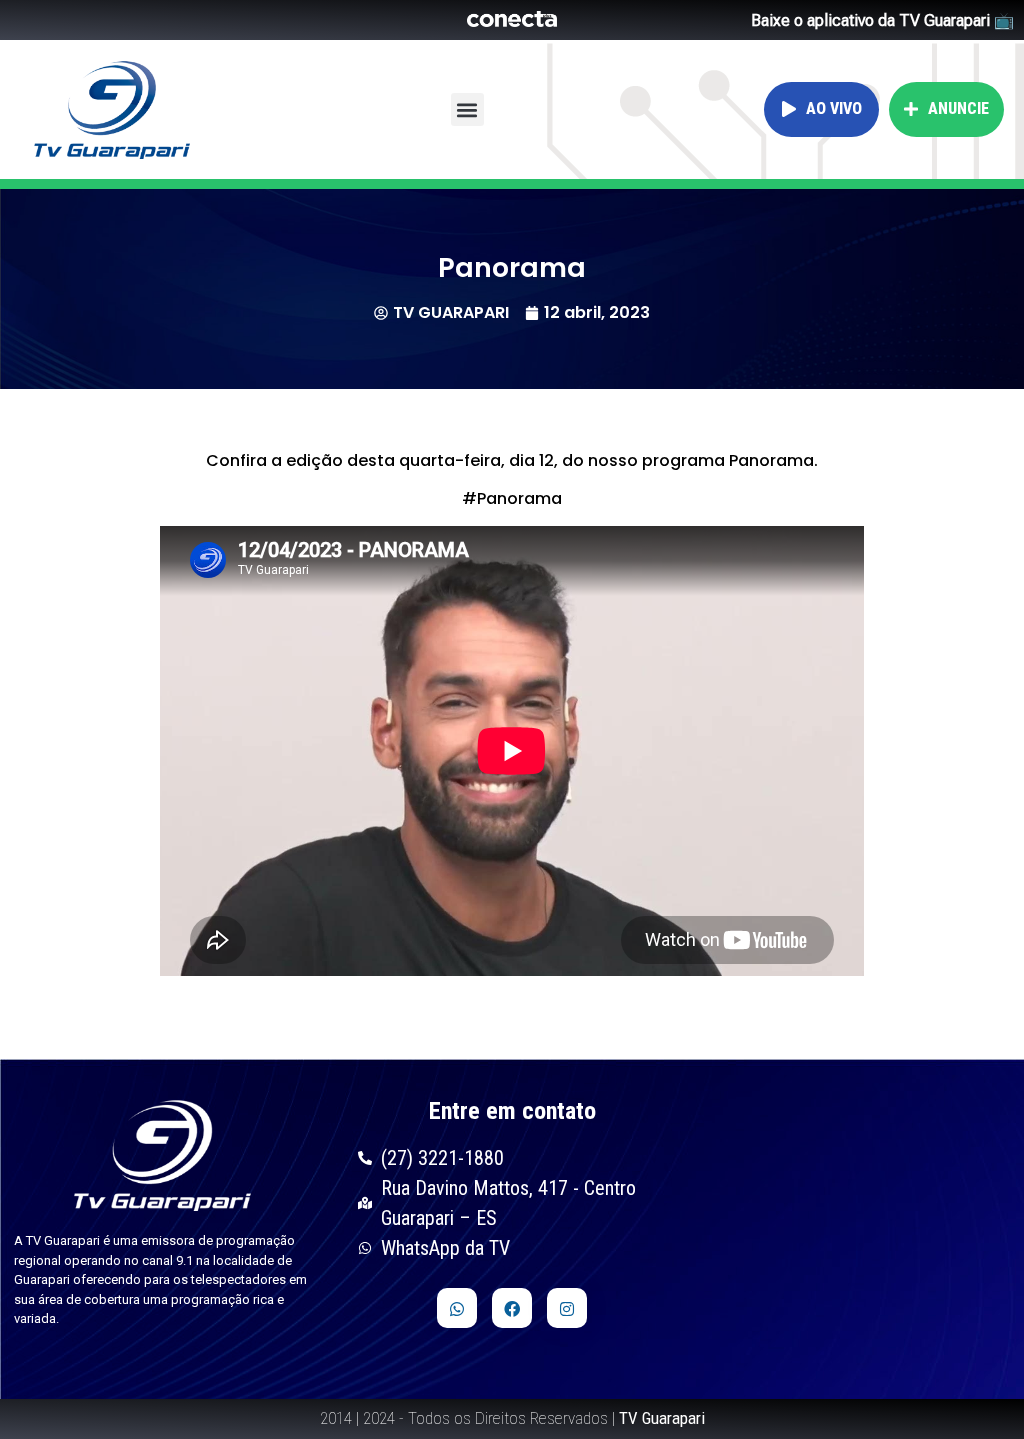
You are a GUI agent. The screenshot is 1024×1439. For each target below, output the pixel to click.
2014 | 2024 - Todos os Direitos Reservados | (512, 1418)
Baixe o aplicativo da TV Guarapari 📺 (882, 20)
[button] (467, 109)
